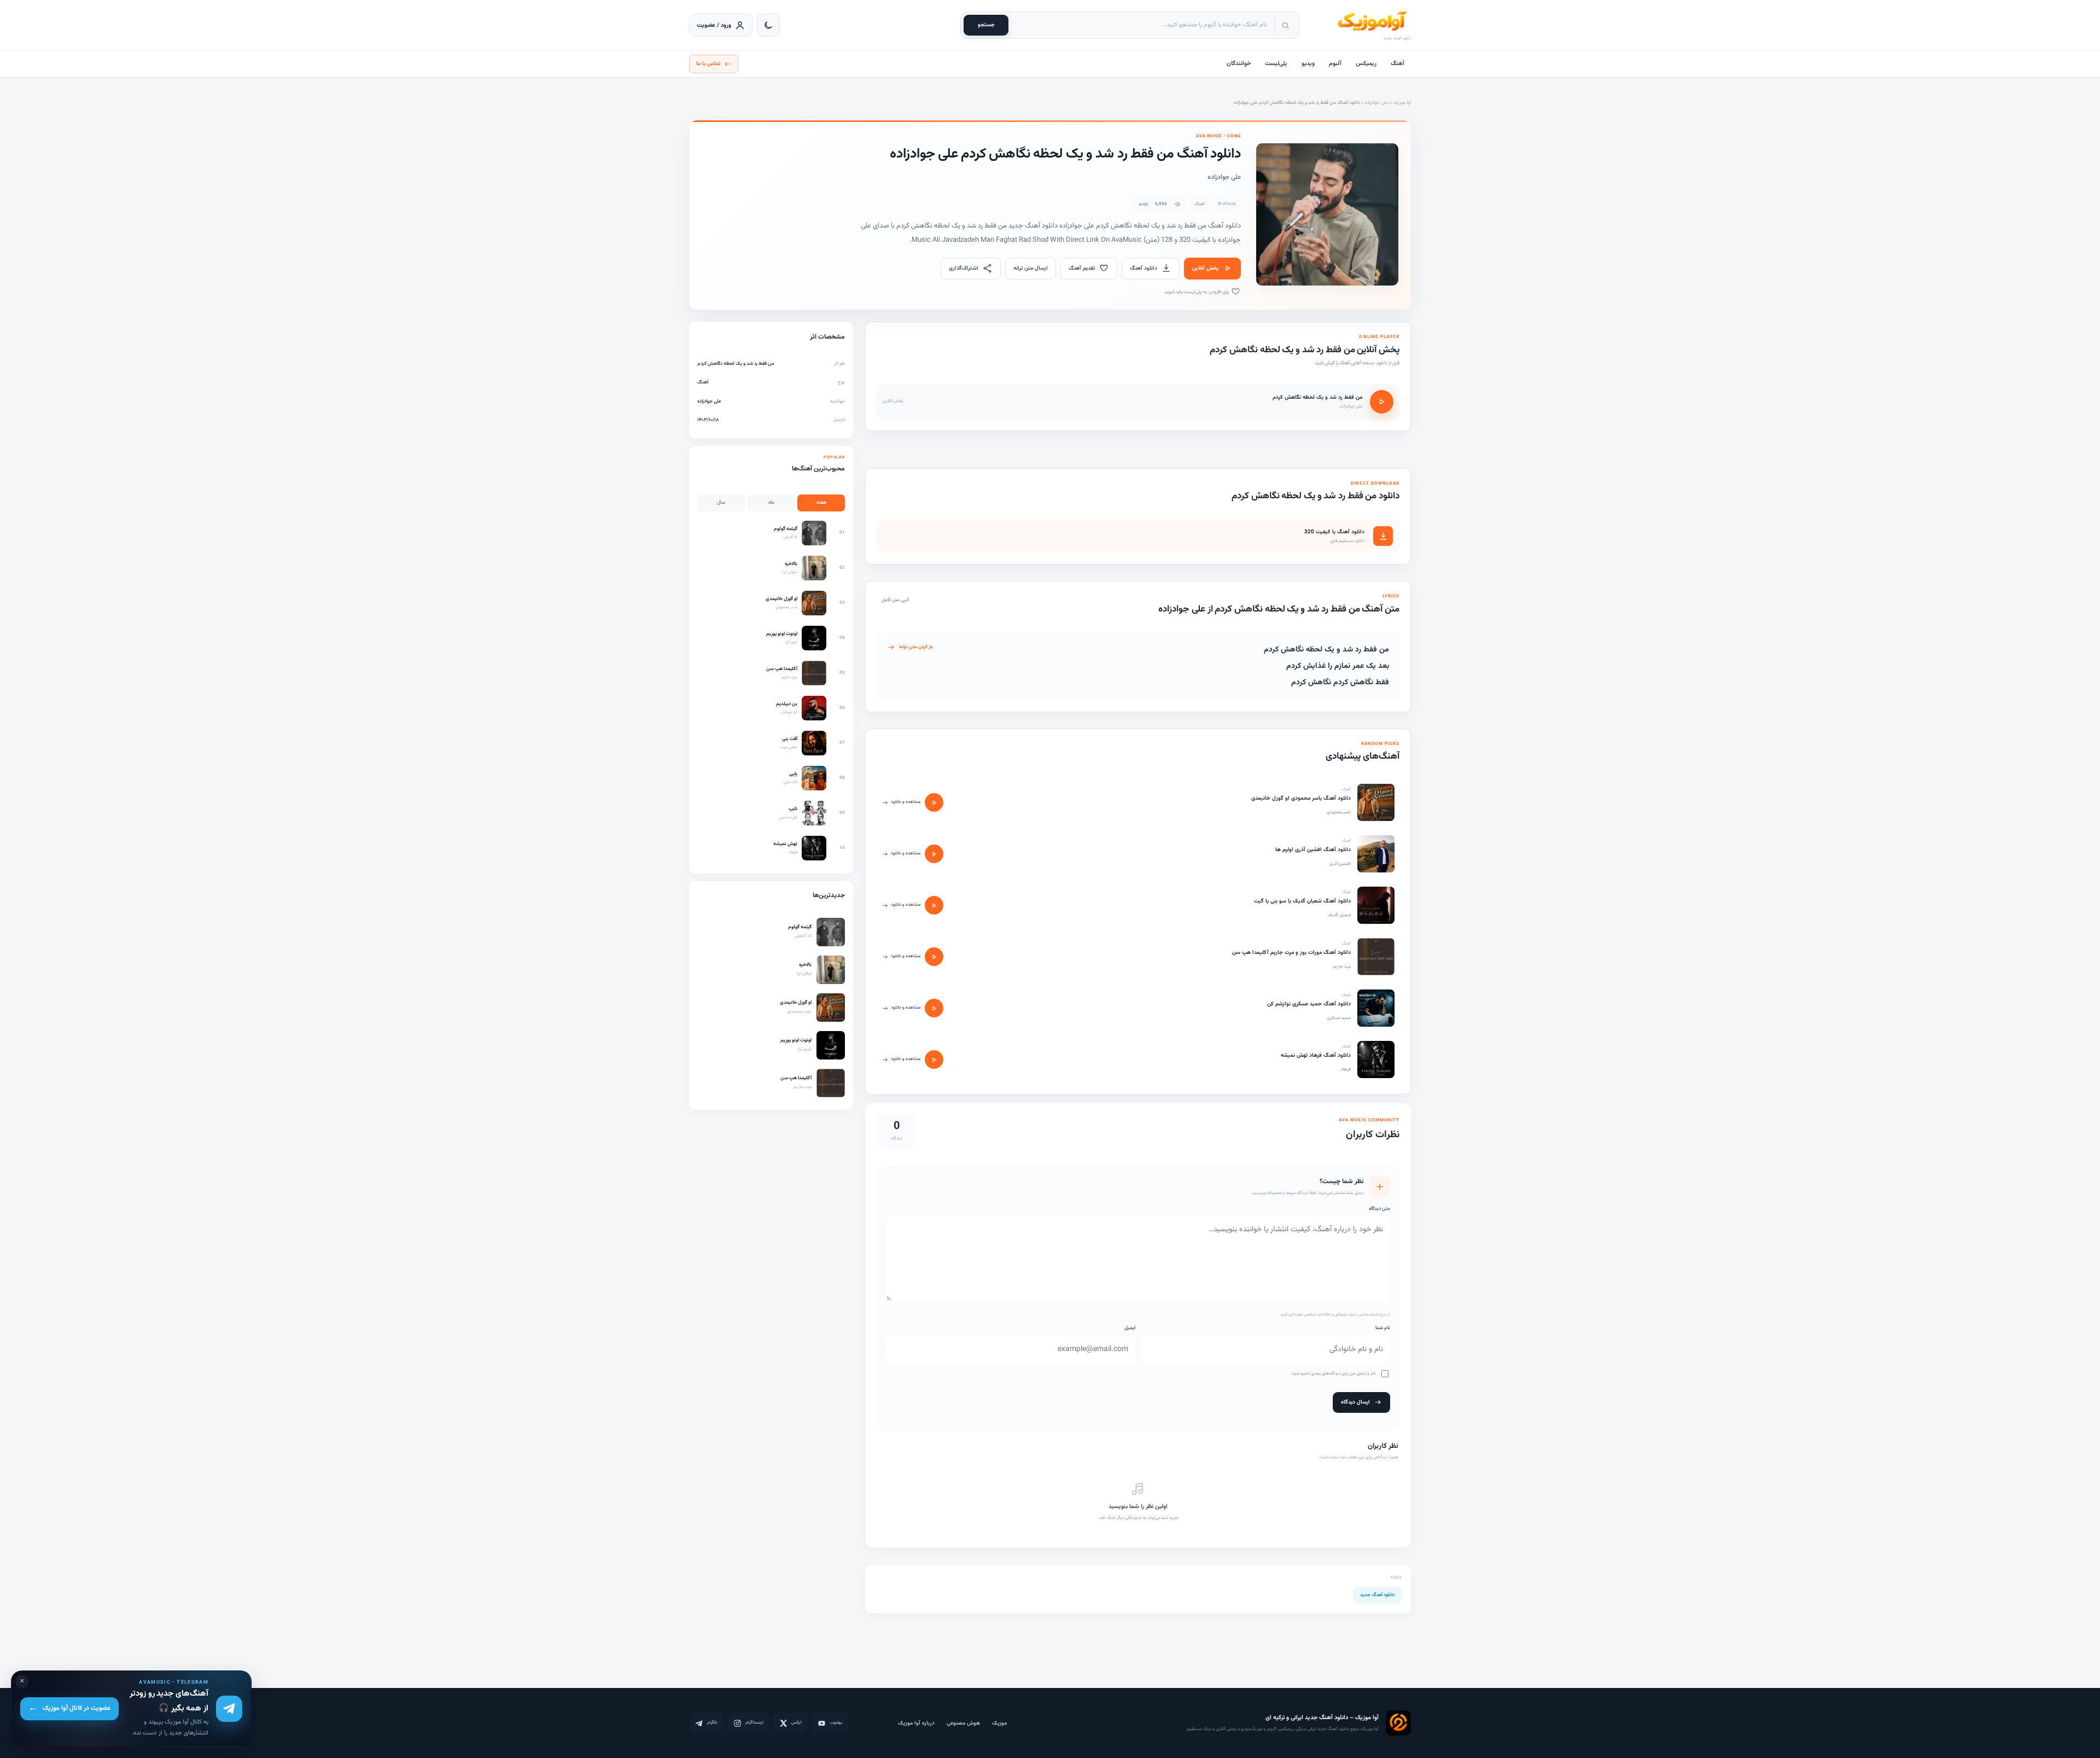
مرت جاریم (1342, 967)
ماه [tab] (771, 503)
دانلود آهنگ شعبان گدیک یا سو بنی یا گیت (1302, 901)
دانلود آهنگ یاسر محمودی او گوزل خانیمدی (1301, 798)
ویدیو (1308, 64)
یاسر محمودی (1339, 812)
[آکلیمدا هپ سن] (1376, 957)
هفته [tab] (821, 503)
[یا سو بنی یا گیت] (1376, 905)
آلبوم (1335, 64)
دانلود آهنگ (1144, 268)
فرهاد (1346, 1069)
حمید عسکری (1339, 1018)
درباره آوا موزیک (916, 1723)
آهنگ (1398, 64)
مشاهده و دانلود (906, 802)
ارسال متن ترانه (1031, 268)
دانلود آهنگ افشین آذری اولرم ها (1313, 850)
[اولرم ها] (1376, 854)
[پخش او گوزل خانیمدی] (934, 802)
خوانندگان (1239, 64)
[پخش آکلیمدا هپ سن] (934, 957)
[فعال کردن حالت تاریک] (768, 25)
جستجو (986, 25)
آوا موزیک (1402, 103)
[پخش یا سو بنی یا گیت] (934, 905)
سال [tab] (721, 503)
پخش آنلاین (1205, 268)
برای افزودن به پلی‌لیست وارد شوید (1197, 292)
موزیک (999, 1723)
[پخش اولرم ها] (934, 854)
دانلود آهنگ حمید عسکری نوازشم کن (1309, 1004)
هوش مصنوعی (963, 1723)
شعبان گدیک (1339, 915)
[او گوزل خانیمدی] (1376, 802)
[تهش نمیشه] (1376, 1060)
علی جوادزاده (1376, 103)
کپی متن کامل (895, 600)
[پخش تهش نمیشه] (934, 1060)
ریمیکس (1366, 64)
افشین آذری (1340, 864)
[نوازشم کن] (1376, 1008)
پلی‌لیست (1276, 64)
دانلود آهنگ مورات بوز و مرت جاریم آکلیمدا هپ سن (1291, 953)
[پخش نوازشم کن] (934, 1008)
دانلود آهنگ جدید (1377, 1595)
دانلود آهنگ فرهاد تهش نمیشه (1316, 1055)
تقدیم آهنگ (1082, 268)
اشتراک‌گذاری (964, 268)
